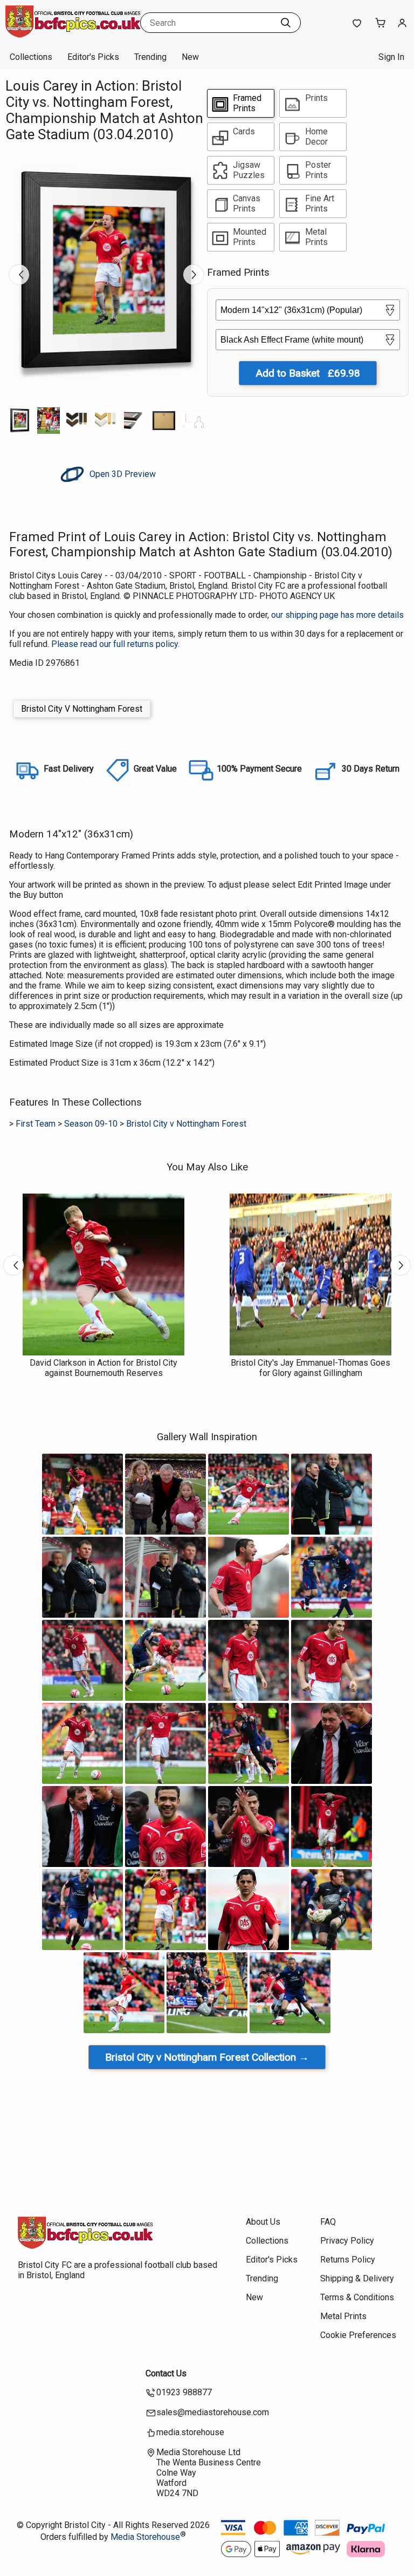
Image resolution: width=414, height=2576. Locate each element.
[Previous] (19, 275)
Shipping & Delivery (357, 2278)
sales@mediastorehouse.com (213, 2412)
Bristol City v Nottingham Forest (186, 1124)
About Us (263, 2222)
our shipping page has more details (337, 615)
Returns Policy (348, 2260)
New (190, 57)
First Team (36, 1124)
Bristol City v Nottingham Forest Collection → (207, 2057)
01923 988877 (184, 2392)
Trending (150, 57)
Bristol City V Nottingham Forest (82, 709)
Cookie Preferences (358, 2335)
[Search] (286, 23)
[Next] (194, 275)
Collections (31, 57)
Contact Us (166, 2373)
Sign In (391, 57)
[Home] (73, 35)
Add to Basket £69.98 (308, 373)
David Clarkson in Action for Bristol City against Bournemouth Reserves (103, 1368)
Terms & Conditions (357, 2297)
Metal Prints (343, 2316)
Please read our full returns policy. (115, 644)
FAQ (328, 2222)
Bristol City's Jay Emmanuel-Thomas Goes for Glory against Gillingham (310, 1368)
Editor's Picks (93, 57)
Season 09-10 (91, 1124)
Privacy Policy (347, 2241)
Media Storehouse (145, 2537)
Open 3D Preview (122, 474)
